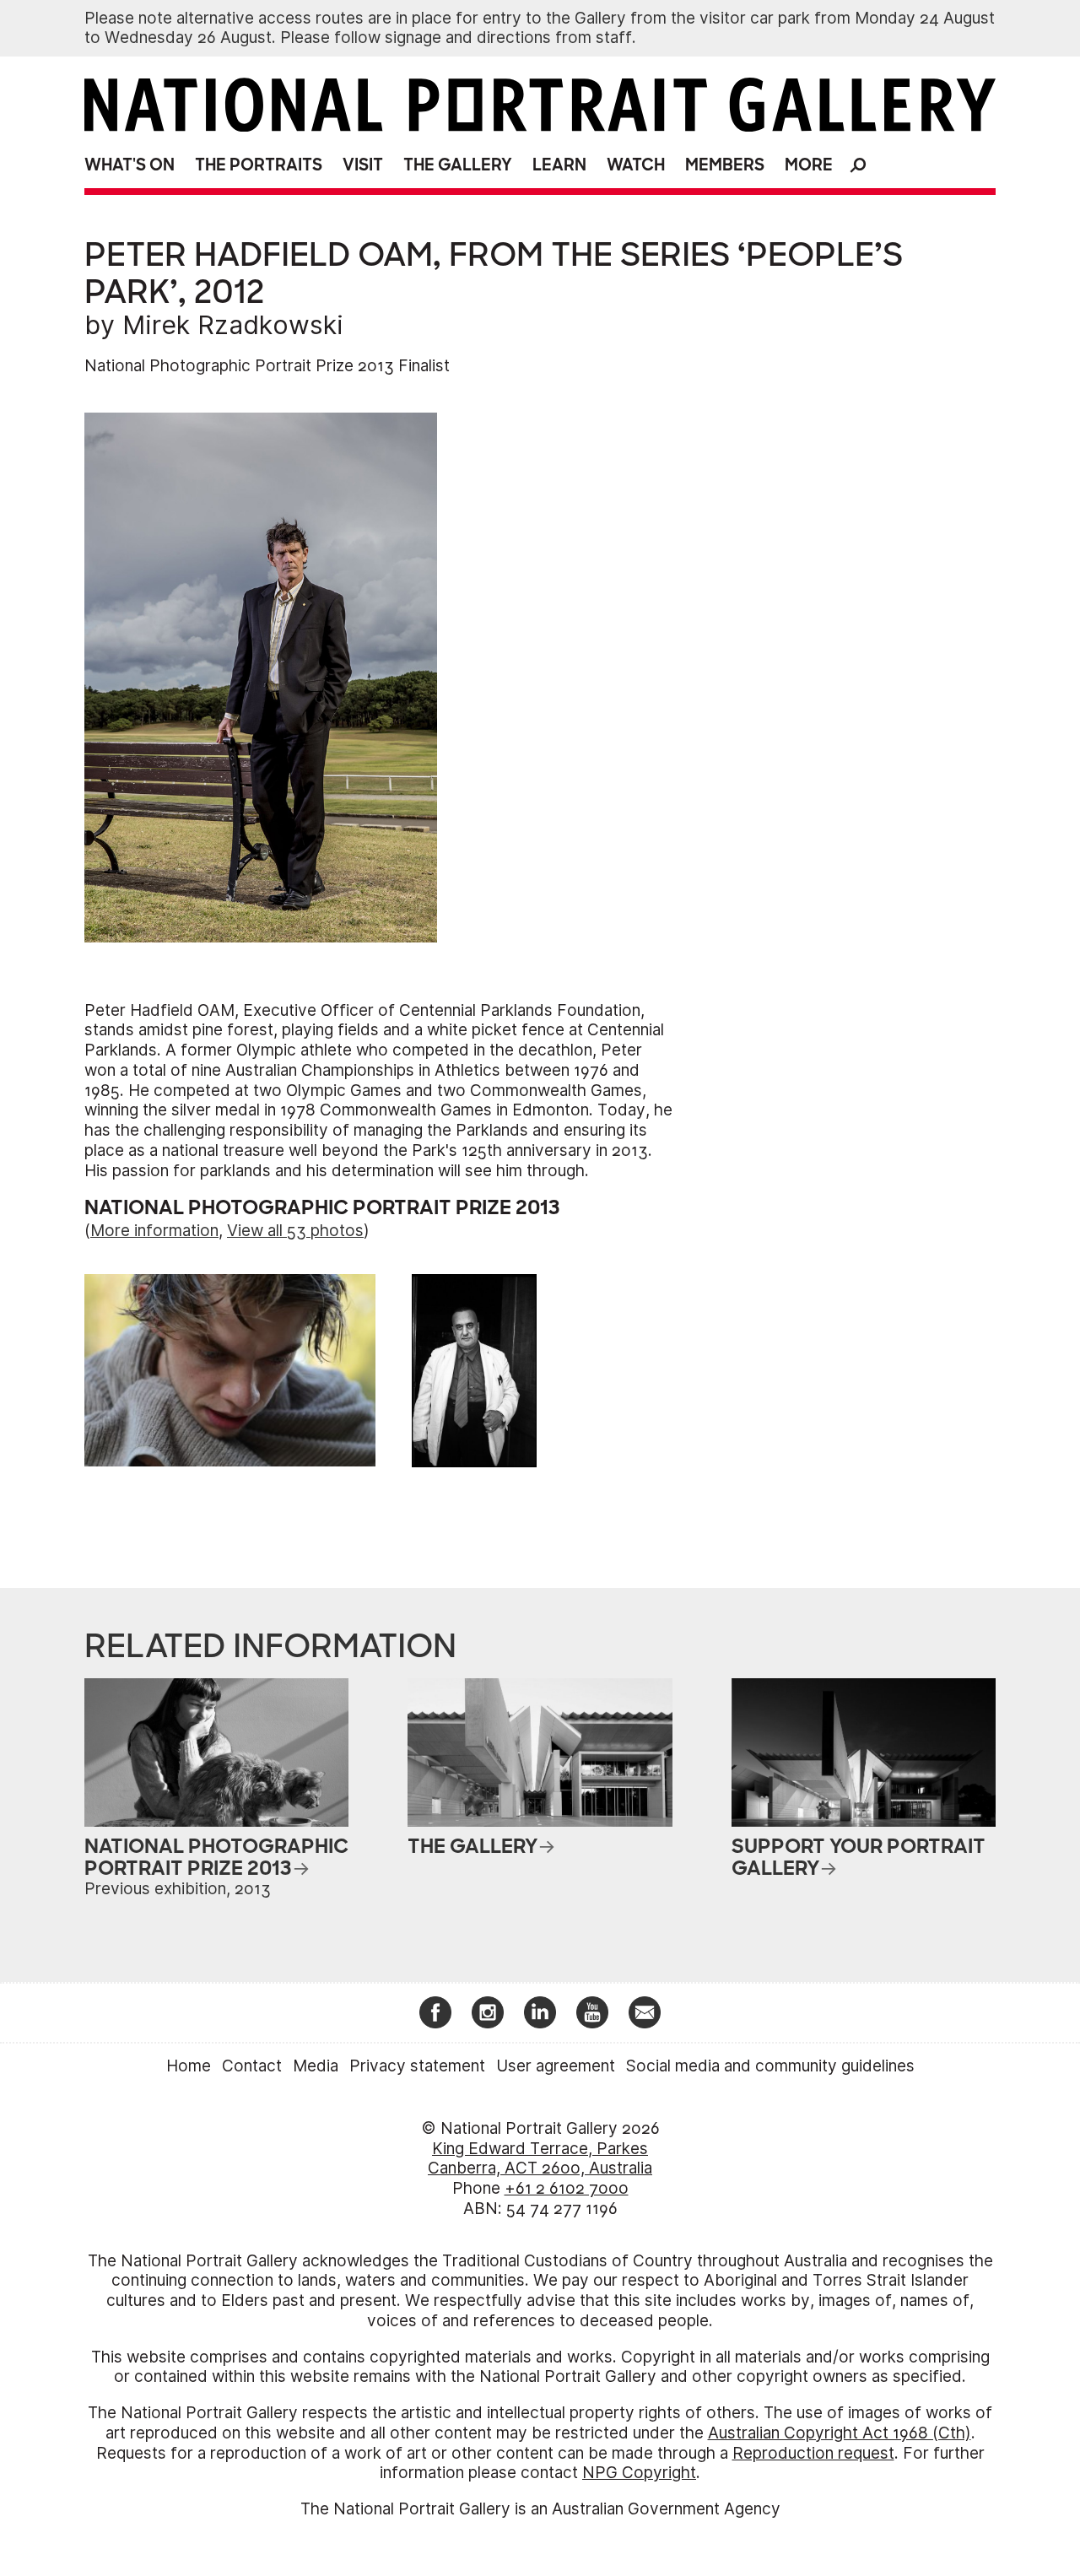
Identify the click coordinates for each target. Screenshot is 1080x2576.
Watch (636, 165)
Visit (363, 165)
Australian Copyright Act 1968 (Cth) (840, 2433)
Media (316, 2066)
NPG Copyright (639, 2473)
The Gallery (458, 165)
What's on (130, 165)
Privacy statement (417, 2066)
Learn (559, 165)
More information (154, 1231)
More (809, 165)
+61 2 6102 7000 (567, 2188)
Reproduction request (813, 2453)
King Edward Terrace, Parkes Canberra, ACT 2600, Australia (540, 2159)
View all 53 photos (295, 1231)
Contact (252, 2066)
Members (725, 165)
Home (189, 2066)
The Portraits (259, 165)
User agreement (556, 2066)
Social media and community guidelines (770, 2066)
